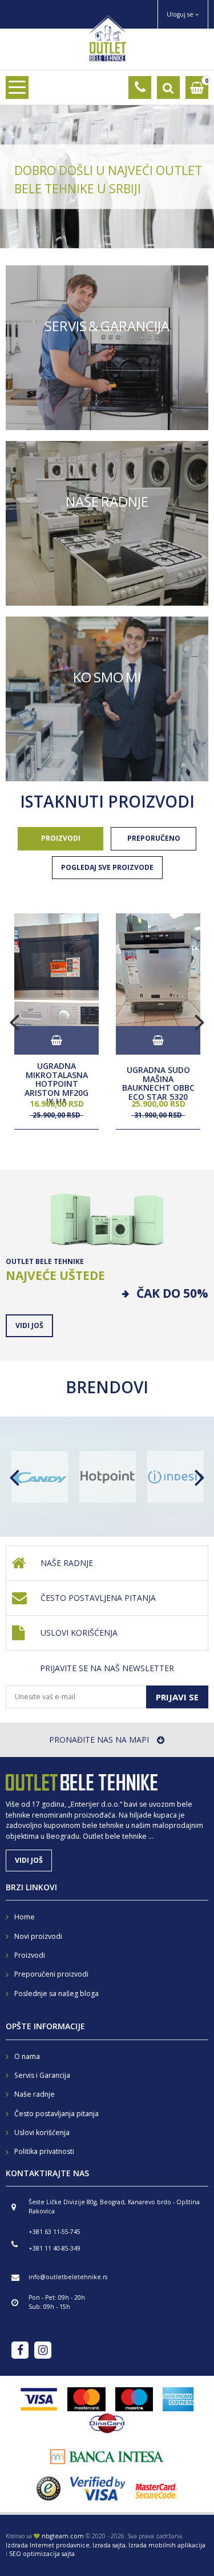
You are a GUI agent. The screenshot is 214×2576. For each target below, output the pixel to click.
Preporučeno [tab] (154, 838)
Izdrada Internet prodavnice (48, 2545)
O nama (27, 2056)
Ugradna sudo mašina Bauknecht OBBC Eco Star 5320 (158, 1084)
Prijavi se (177, 1697)
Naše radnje (67, 1563)
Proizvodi (30, 1955)
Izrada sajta (109, 2545)
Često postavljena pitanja (98, 1598)
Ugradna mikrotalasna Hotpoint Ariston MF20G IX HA (56, 1084)
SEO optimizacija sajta (42, 2554)
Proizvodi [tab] (61, 838)
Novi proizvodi (38, 1936)
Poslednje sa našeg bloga (56, 1993)
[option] (107, 177)
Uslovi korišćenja (79, 1633)
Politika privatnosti (44, 2151)
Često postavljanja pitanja (56, 2114)
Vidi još (107, 348)
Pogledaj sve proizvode (107, 867)
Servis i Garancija (42, 2075)
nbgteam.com (63, 2536)
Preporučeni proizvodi (51, 1974)
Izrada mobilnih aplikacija (167, 2545)
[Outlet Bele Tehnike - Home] (107, 37)
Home (25, 1917)
